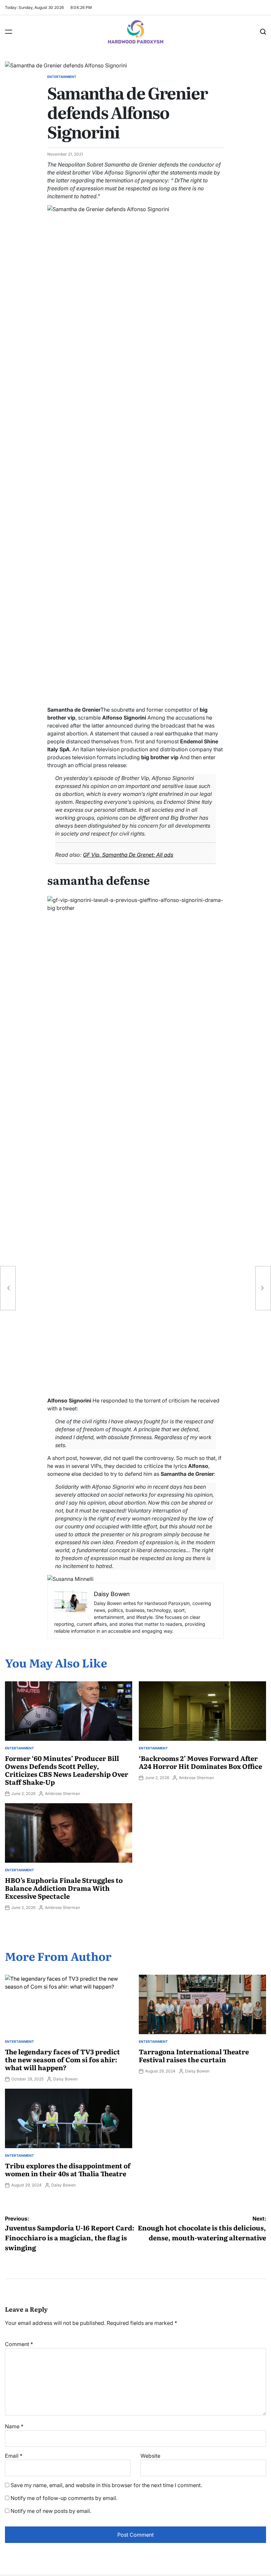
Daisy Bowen (65, 2079)
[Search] (263, 32)
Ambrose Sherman (62, 1793)
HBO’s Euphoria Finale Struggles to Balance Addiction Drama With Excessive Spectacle (64, 1888)
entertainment (62, 77)
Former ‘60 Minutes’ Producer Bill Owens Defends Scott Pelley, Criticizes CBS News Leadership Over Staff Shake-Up (67, 1770)
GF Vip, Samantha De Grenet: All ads (128, 855)
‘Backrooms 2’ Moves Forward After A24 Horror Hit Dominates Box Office (200, 1762)
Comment (19, 2344)
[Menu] (9, 32)
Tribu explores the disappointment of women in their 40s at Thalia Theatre (68, 2169)
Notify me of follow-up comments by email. (64, 2498)
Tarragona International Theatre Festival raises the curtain (194, 2055)
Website (150, 2456)
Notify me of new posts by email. (51, 2511)
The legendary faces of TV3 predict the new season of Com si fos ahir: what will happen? (62, 2059)
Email (14, 2456)
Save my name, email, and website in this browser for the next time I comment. (106, 2485)
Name (14, 2426)
